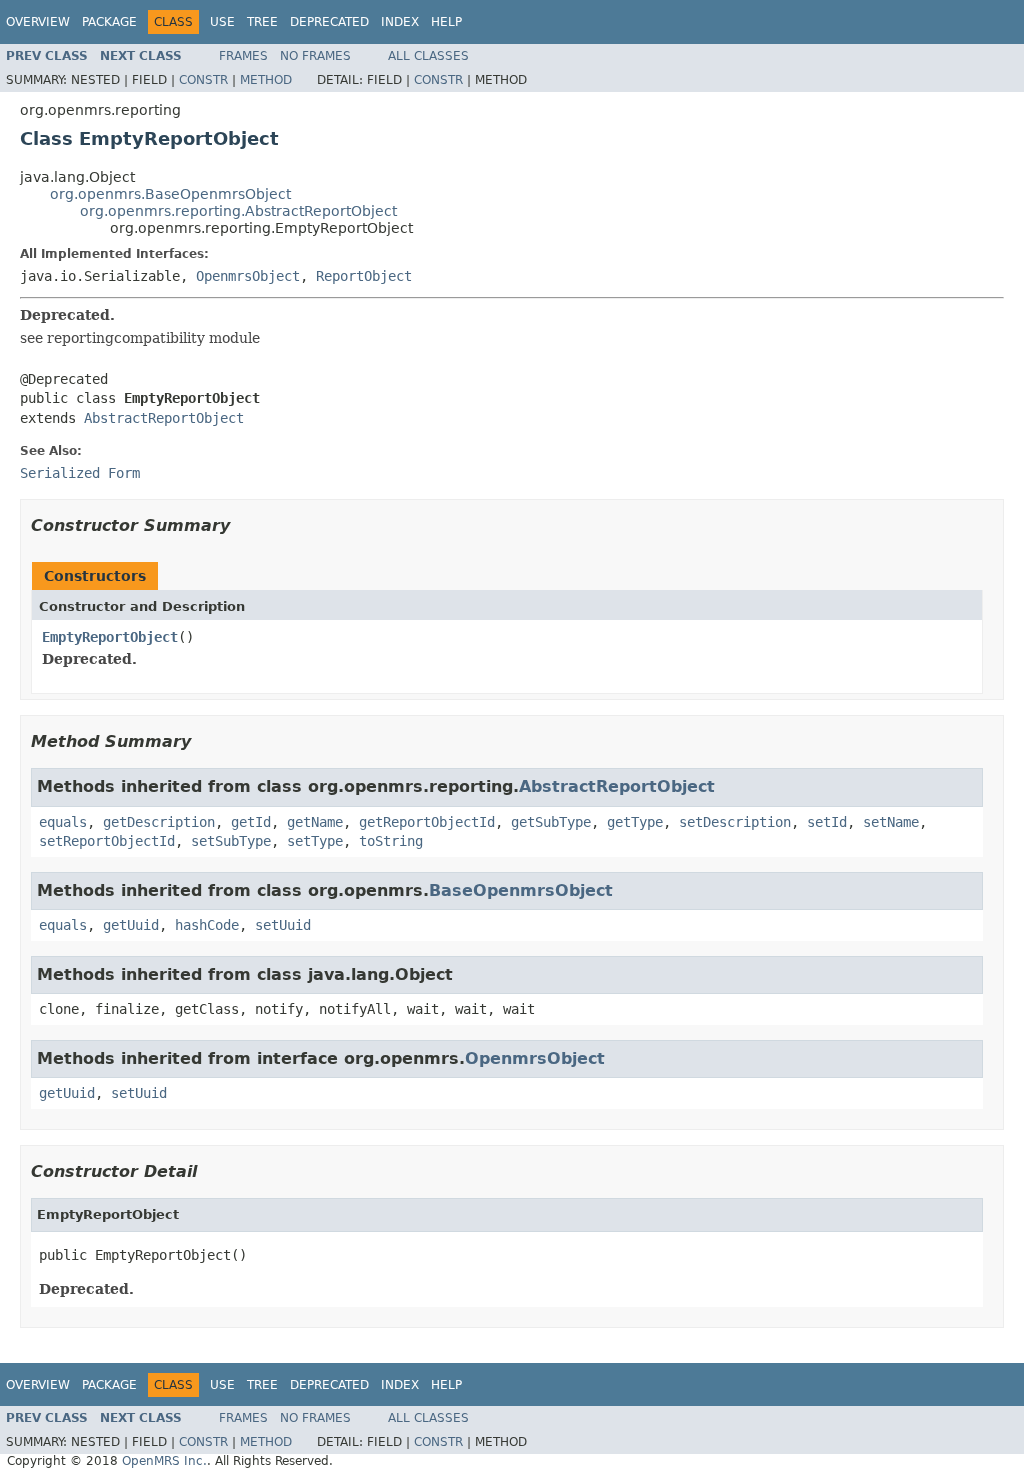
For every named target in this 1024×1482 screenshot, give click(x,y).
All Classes (428, 56)
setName (891, 822)
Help (446, 22)
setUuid (283, 925)
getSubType (551, 822)
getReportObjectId (427, 822)
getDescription (159, 822)
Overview (38, 22)
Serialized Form (80, 473)
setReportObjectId (107, 841)
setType (315, 841)
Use (222, 22)
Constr (203, 80)
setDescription (735, 822)
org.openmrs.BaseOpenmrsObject (170, 194)
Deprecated (329, 22)
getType (635, 822)
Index (400, 22)
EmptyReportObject (110, 637)
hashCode (207, 925)
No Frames (315, 56)
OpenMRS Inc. (164, 1461)
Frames (243, 56)
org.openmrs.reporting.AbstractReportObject (238, 211)
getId (251, 822)
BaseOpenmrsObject (521, 890)
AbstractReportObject (164, 418)
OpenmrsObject (248, 276)
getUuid (131, 925)
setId (827, 822)
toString (391, 841)
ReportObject (364, 276)
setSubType (231, 841)
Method (266, 80)
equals (63, 822)
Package (109, 22)
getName (315, 822)
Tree (262, 22)
